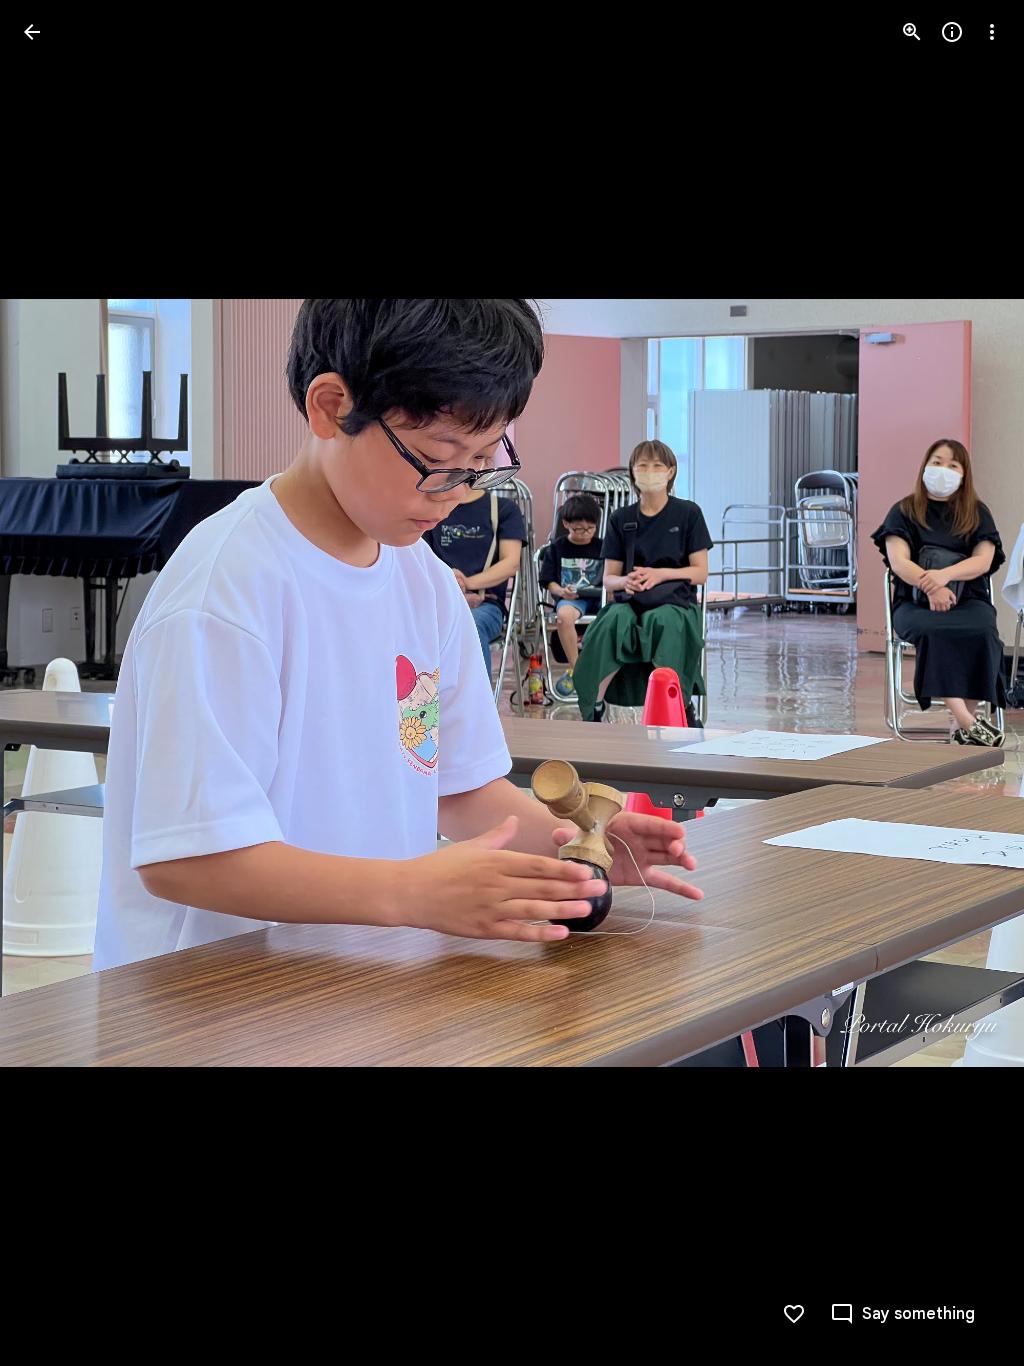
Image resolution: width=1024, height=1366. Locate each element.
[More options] (992, 32)
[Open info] (952, 32)
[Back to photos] (32, 32)
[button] (56, 683)
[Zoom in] (912, 32)
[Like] (794, 1314)
